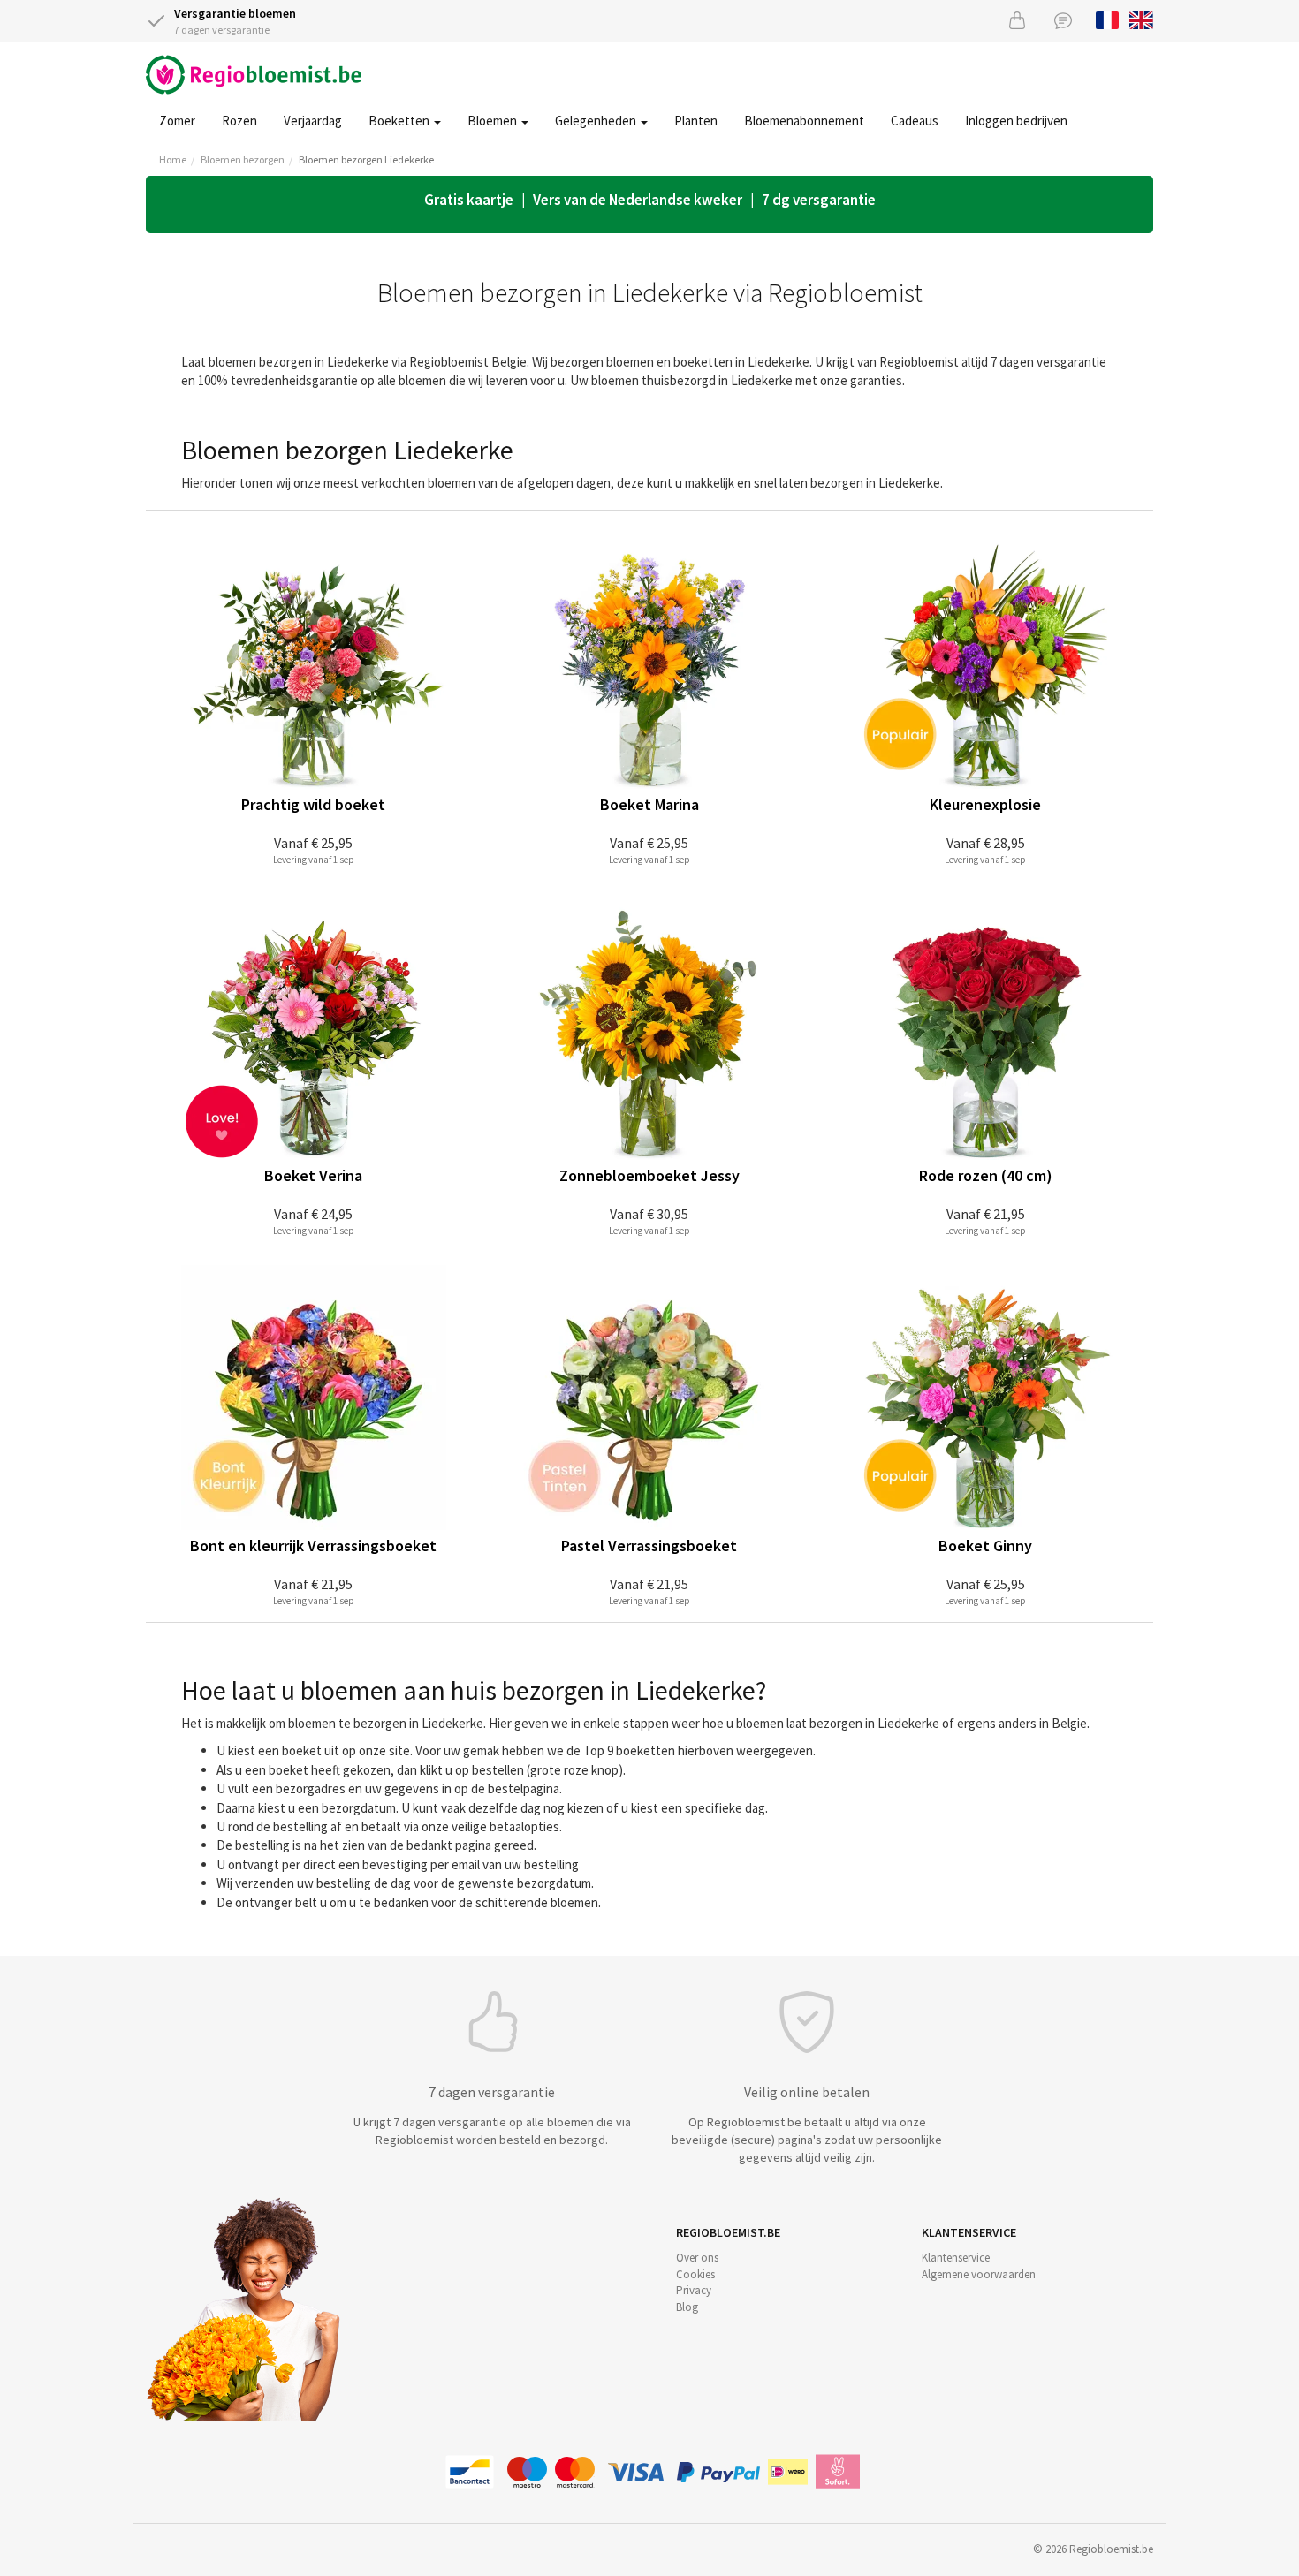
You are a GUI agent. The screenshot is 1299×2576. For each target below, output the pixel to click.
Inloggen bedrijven (1016, 121)
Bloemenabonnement (804, 121)
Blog (687, 2307)
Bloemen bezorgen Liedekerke (366, 159)
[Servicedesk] (1063, 20)
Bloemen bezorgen (243, 159)
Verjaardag (313, 121)
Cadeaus (915, 121)
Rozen (239, 121)
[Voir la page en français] (1108, 19)
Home (173, 159)
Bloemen (494, 121)
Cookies (695, 2274)
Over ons (697, 2258)
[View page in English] (1141, 19)
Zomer (177, 121)
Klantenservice (956, 2258)
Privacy (694, 2290)
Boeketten (400, 121)
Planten (696, 121)
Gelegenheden (597, 121)
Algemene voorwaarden (979, 2274)
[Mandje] (1017, 20)
